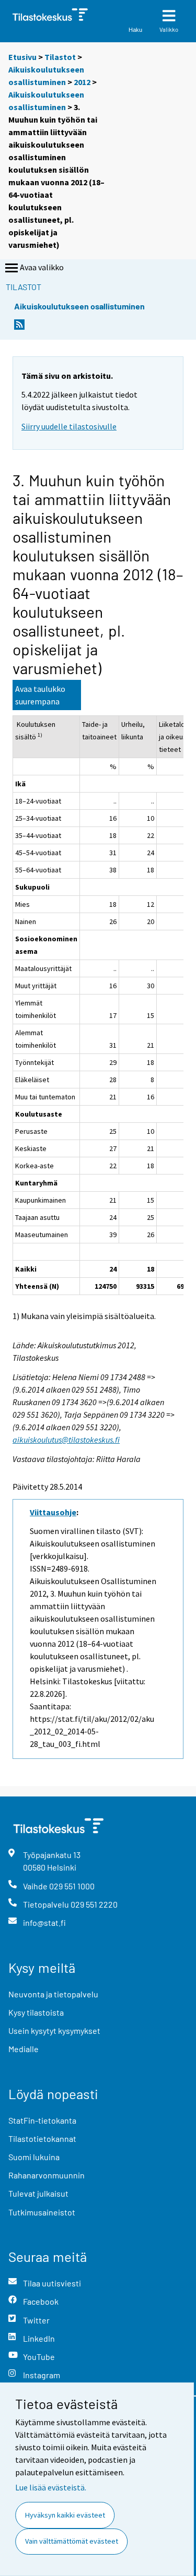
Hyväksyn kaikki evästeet (65, 2515)
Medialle (24, 2049)
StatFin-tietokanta (42, 2120)
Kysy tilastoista (36, 2012)
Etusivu (22, 57)
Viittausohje (53, 1512)
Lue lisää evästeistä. (51, 2487)
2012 (82, 82)
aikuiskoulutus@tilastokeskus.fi (66, 1440)
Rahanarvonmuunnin (47, 2175)
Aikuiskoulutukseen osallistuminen (79, 306)
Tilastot (60, 57)
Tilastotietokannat (42, 2138)
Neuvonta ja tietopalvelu (53, 1994)
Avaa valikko (42, 267)
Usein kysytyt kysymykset (54, 2030)
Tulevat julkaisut (38, 2193)
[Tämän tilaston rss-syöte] (19, 327)
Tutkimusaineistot (42, 2212)
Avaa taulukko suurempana (40, 695)
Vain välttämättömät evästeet (72, 2541)
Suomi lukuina (34, 2157)
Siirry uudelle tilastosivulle (69, 426)
